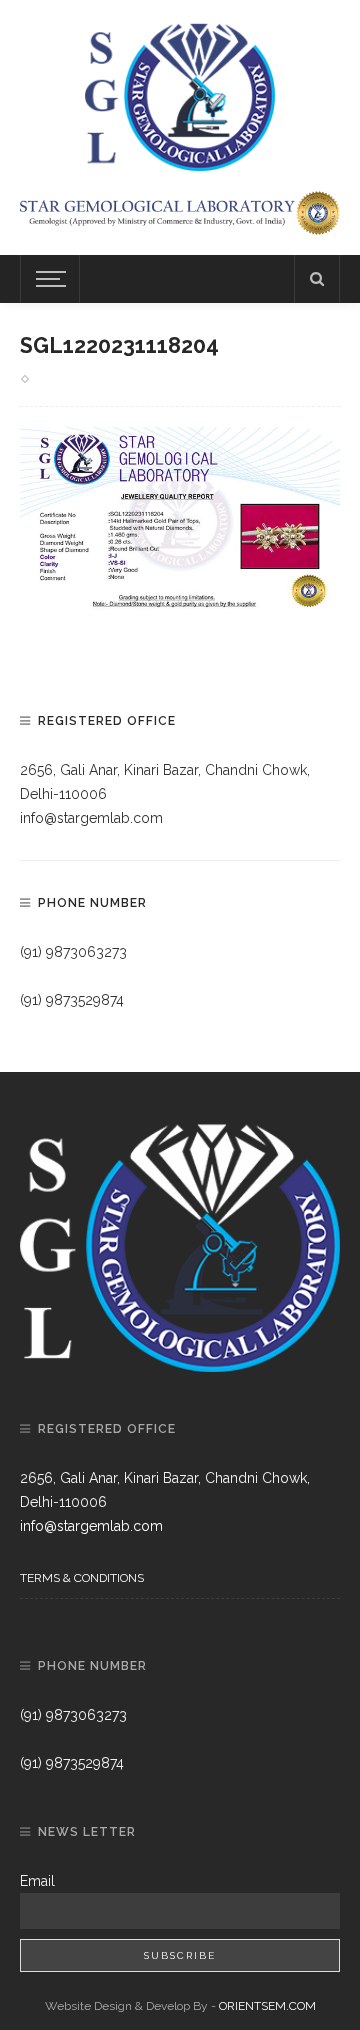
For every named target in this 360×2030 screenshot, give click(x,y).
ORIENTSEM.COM (267, 2006)
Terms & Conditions (82, 1578)
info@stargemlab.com (91, 818)
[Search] (317, 279)
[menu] (48, 279)
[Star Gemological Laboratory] (180, 94)
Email (37, 1881)
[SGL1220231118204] (180, 522)
